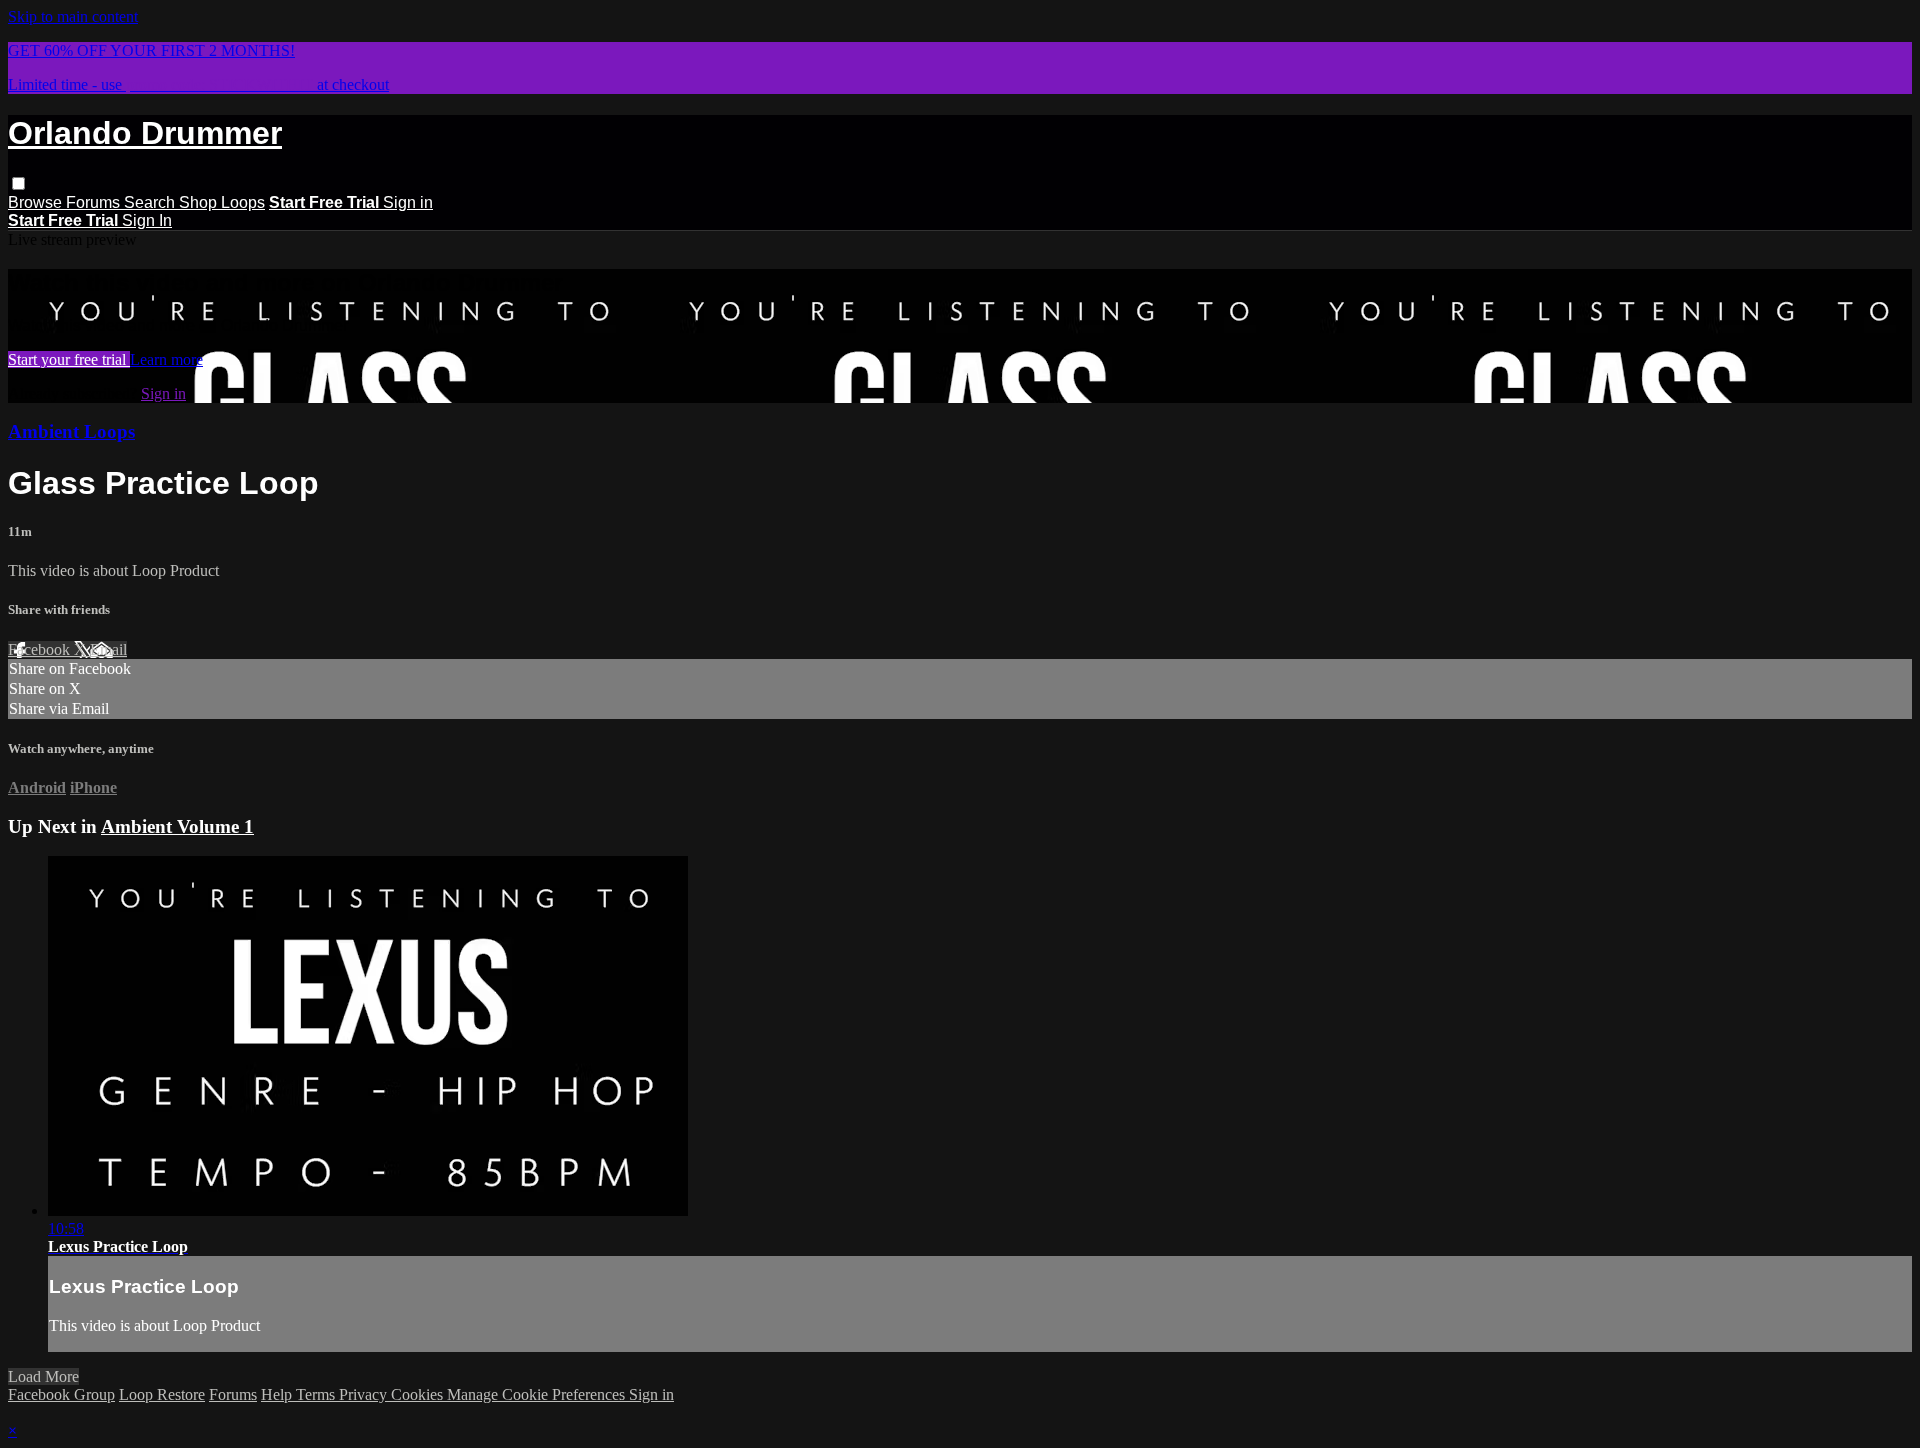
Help (278, 1394)
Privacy (365, 1394)
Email (108, 649)
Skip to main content (73, 16)
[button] (18, 183)
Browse (37, 202)
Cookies (419, 1394)
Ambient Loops (71, 431)
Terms (317, 1394)
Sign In (147, 220)
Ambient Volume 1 (177, 826)
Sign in (408, 202)
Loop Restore (162, 1394)
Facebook (41, 649)
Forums (95, 202)
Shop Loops (222, 202)
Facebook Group (61, 1394)
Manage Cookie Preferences (538, 1394)
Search (151, 202)
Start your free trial (69, 359)
